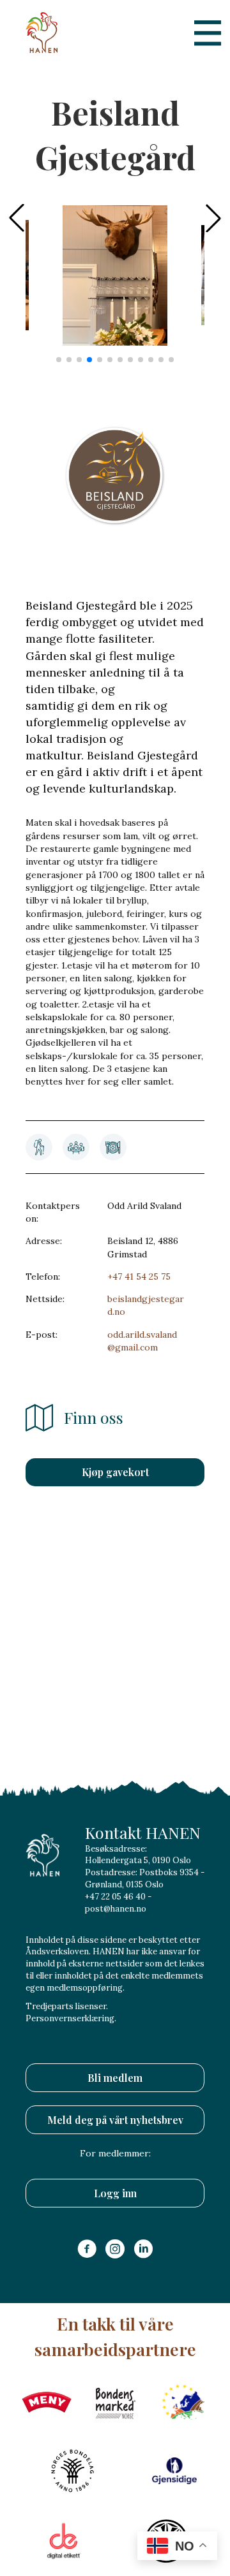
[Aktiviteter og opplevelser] (39, 1147)
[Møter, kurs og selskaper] (76, 1147)
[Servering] (113, 1147)
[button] (213, 218)
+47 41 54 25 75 (139, 1277)
